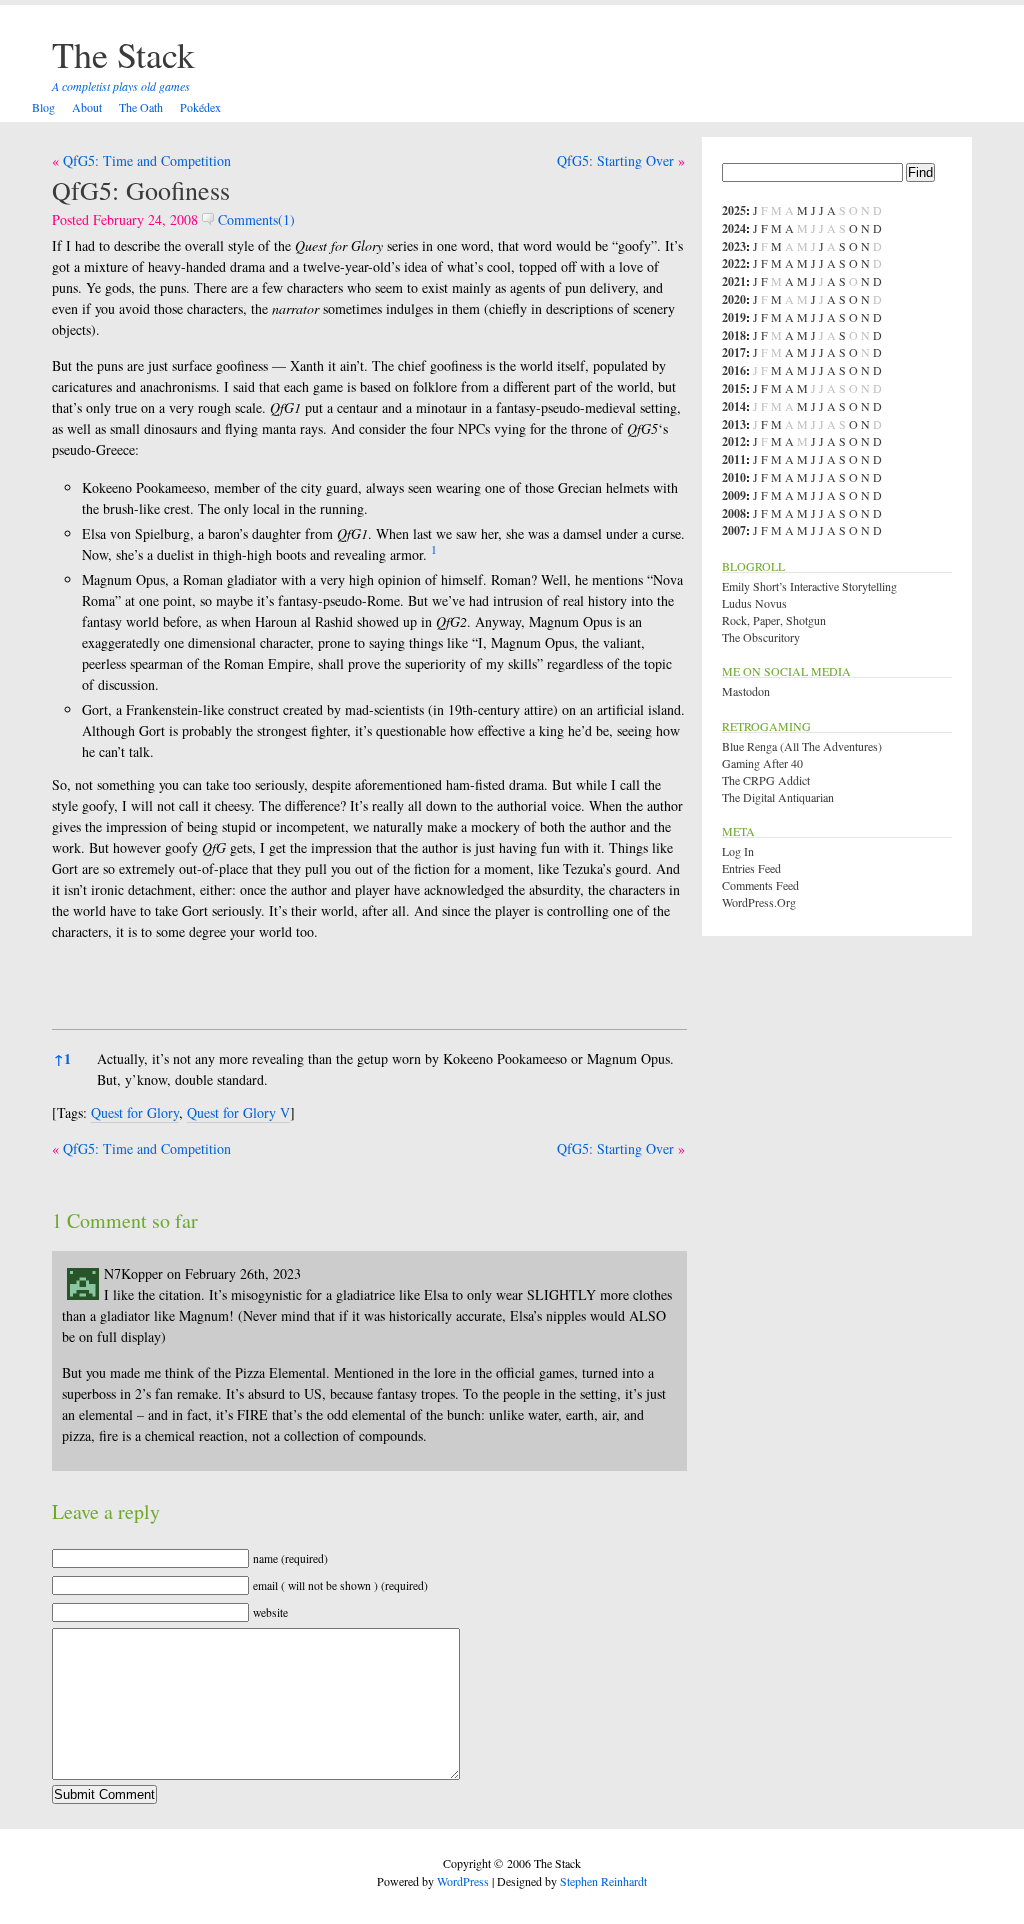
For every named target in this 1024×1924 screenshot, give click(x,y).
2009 (734, 495)
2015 (734, 388)
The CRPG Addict (766, 780)
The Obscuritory (761, 637)
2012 (734, 441)
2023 (734, 246)
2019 (734, 317)
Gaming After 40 (762, 763)
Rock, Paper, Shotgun (774, 620)
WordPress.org (759, 902)
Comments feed (760, 885)
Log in (738, 851)
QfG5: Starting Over (615, 160)
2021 (734, 281)
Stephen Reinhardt (603, 1881)
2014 (734, 406)
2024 (734, 228)
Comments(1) (254, 219)
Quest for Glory (135, 1112)
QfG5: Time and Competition (147, 160)
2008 (734, 513)
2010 (734, 477)
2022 (734, 263)
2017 (734, 352)
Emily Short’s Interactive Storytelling (809, 586)
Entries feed (751, 868)
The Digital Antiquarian (778, 797)
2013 (734, 424)
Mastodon (746, 691)
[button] (434, 554)
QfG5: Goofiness (141, 190)
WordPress (463, 1881)
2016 (734, 370)
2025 (734, 210)
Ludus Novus (754, 603)
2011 (734, 459)
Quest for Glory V (238, 1112)
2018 (734, 335)
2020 (734, 299)
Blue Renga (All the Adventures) (802, 746)
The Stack (123, 54)
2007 (734, 530)
